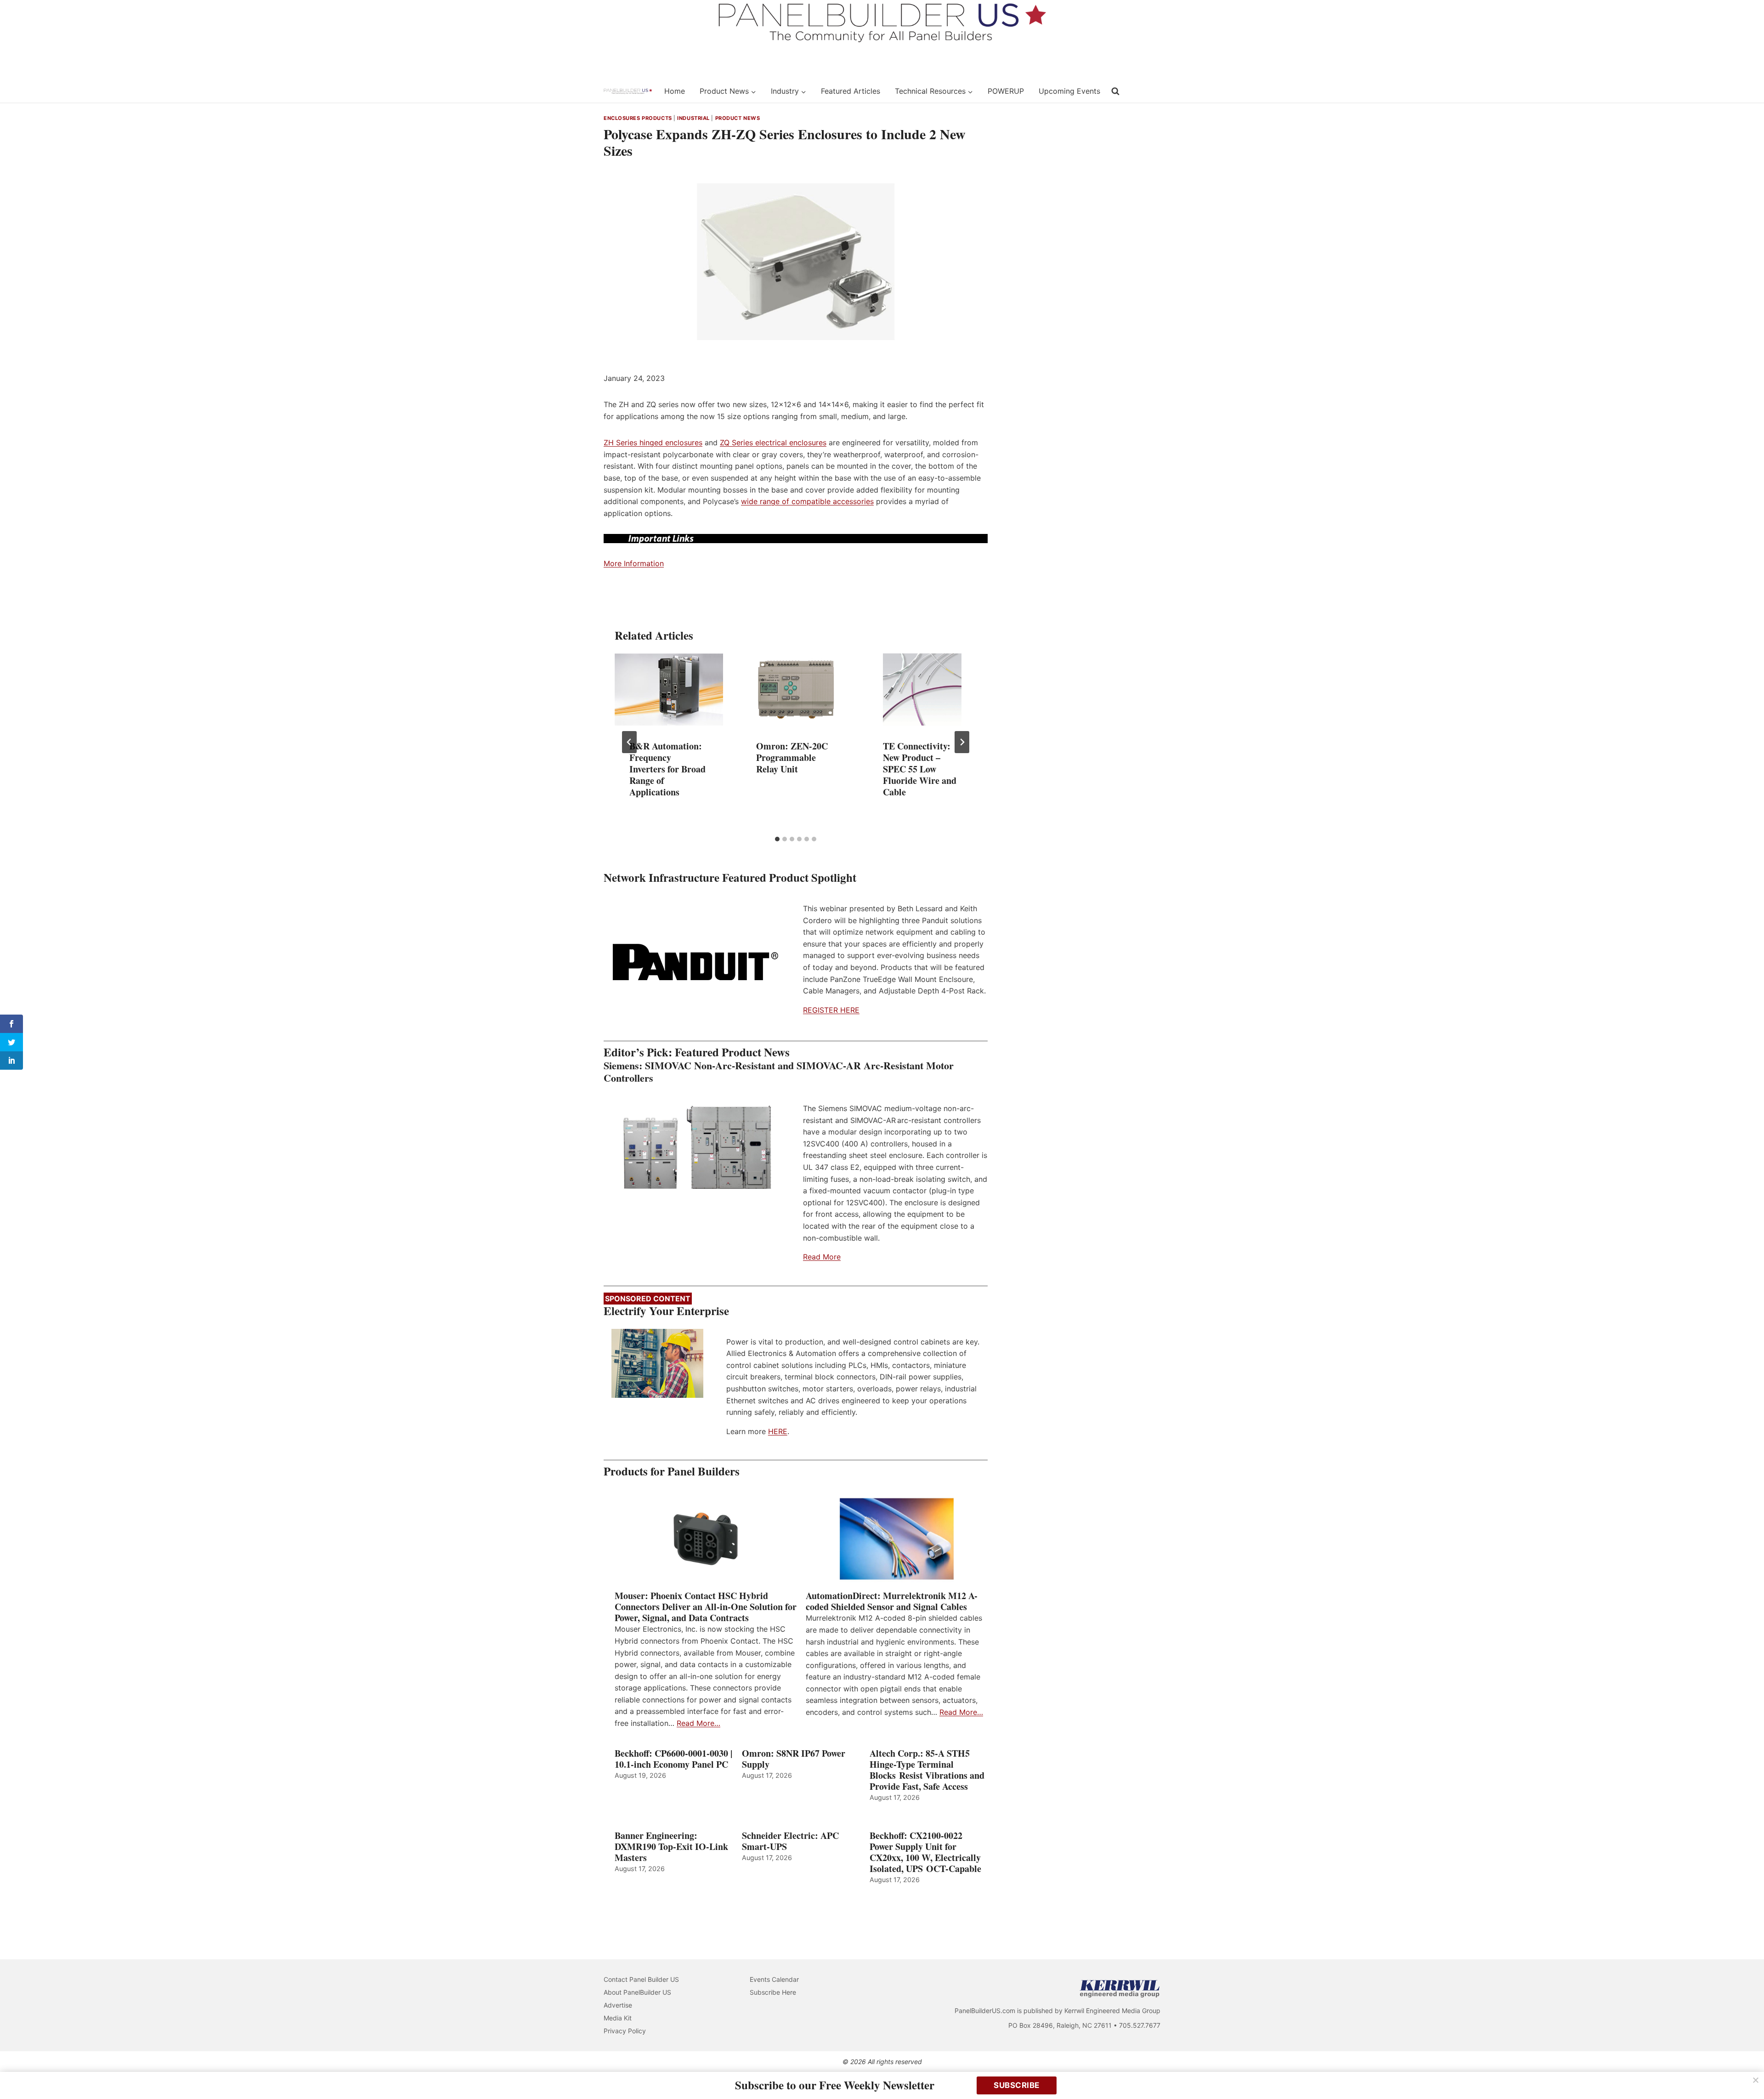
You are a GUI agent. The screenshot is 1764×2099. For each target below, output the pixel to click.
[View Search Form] (1115, 91)
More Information (634, 563)
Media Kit (618, 2018)
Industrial (693, 118)
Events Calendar (774, 1979)
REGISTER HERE (831, 1010)
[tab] (777, 839)
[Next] (962, 742)
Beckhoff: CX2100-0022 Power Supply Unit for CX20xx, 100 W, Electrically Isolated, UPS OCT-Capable (925, 1852)
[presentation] (669, 689)
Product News (738, 118)
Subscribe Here (773, 1992)
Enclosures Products (638, 118)
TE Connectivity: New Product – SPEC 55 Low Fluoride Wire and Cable (920, 769)
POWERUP (1006, 91)
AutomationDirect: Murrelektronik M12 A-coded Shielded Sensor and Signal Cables (892, 1601)
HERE (778, 1431)
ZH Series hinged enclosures (653, 442)
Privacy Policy (625, 2031)
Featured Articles (851, 91)
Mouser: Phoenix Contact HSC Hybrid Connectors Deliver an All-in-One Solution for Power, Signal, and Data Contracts (706, 1607)
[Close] (1756, 2080)
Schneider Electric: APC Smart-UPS (790, 1841)
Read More (822, 1257)
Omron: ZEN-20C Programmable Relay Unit (792, 757)
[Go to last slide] (629, 742)
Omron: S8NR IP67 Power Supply (794, 1759)
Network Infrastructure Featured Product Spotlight (730, 877)
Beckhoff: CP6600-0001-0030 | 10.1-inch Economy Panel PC (673, 1759)
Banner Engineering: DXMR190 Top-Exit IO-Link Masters (671, 1847)
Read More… (698, 1723)
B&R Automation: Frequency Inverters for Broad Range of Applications (667, 769)
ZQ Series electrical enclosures (773, 442)
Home (675, 91)
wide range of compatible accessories (807, 501)
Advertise (618, 2005)
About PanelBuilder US (637, 1992)
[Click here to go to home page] (628, 91)
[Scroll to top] (1747, 2073)
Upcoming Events (1069, 91)
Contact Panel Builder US (641, 1979)
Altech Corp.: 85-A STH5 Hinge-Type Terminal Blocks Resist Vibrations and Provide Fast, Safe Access (927, 1770)
